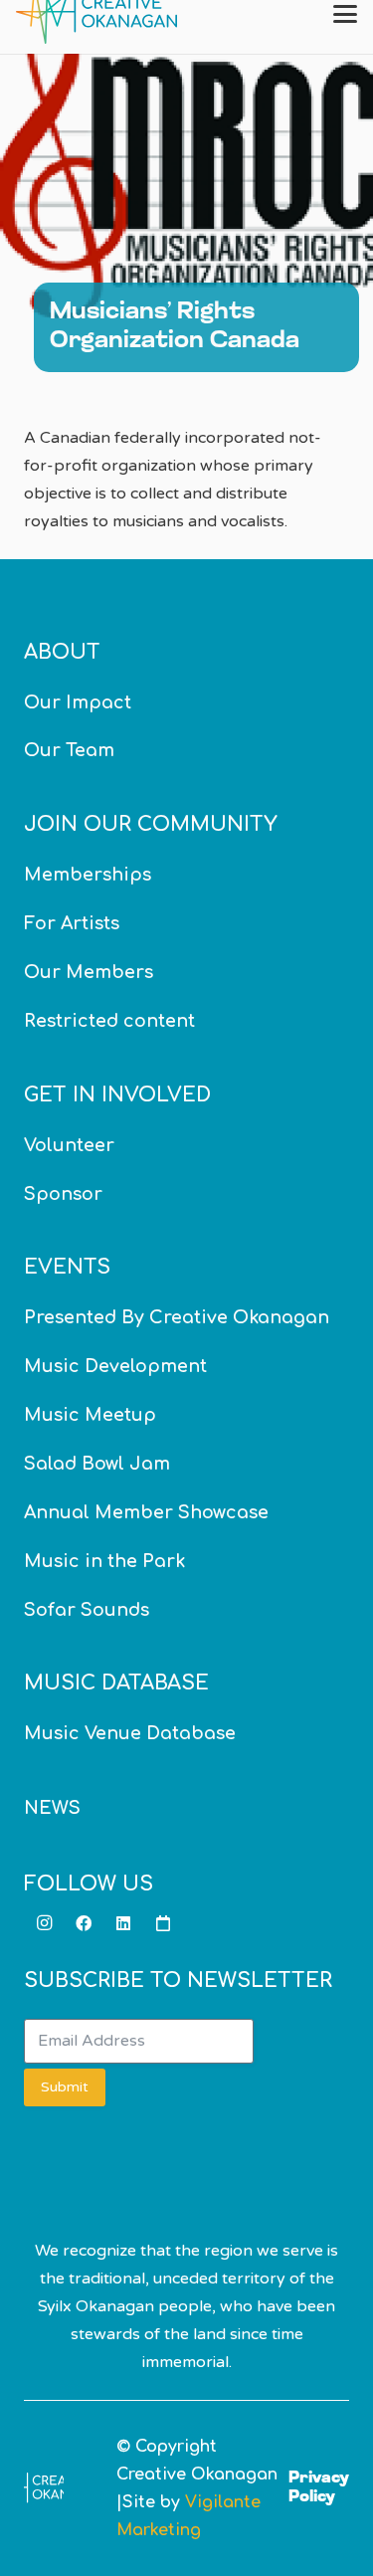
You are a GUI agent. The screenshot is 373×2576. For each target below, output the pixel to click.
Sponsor (63, 1194)
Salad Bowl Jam (97, 1464)
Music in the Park (104, 1561)
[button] (345, 14)
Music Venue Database (130, 1733)
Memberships (88, 875)
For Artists (72, 923)
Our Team (69, 750)
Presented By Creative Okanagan (177, 1317)
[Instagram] (44, 1923)
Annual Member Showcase (146, 1512)
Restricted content (109, 1021)
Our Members (89, 972)
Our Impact (78, 702)
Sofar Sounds (87, 1610)
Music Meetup (90, 1415)
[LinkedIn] (123, 1923)
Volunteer (69, 1145)
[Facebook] (84, 1923)
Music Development (115, 1366)
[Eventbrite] (163, 1923)
